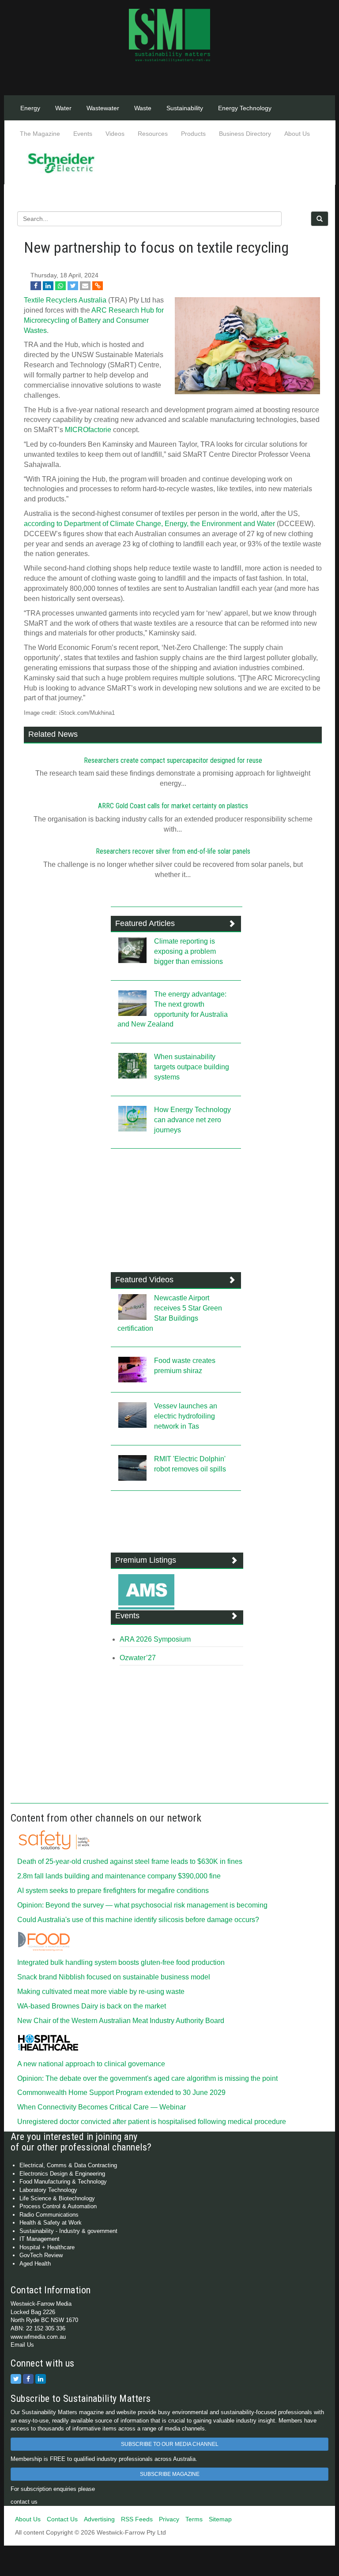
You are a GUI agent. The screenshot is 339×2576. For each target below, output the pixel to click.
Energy (30, 108)
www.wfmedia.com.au (38, 2337)
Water (63, 108)
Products (193, 134)
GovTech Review (41, 2255)
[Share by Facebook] (36, 286)
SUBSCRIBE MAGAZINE (170, 2474)
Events (83, 134)
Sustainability (185, 108)
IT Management (40, 2239)
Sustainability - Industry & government (68, 2231)
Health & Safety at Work (51, 2223)
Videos (115, 134)
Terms (194, 2519)
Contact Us (62, 2519)
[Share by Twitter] (73, 286)
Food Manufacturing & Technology (63, 2182)
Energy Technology (245, 108)
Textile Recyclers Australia (65, 300)
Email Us (22, 2345)
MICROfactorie (88, 430)
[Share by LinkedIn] (48, 286)
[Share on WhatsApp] (60, 286)
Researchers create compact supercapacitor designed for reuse (173, 760)
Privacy (169, 2519)
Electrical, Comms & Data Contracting (68, 2165)
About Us (297, 134)
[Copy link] (98, 286)
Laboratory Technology (48, 2190)
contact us (24, 2502)
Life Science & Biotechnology (57, 2198)
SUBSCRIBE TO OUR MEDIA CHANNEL (170, 2444)
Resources (153, 134)
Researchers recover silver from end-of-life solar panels (173, 851)
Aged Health (35, 2264)
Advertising (99, 2519)
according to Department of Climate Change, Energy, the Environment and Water (149, 524)
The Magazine (40, 134)
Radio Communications (49, 2215)
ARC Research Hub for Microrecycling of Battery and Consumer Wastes (94, 320)
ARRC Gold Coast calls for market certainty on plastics (173, 806)
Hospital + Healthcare (47, 2247)
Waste (143, 108)
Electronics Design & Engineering (62, 2174)
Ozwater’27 (138, 1658)
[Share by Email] (85, 286)
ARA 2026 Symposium (155, 1639)
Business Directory (245, 134)
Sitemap (220, 2519)
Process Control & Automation (58, 2206)
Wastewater (103, 108)
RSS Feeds (137, 2519)
